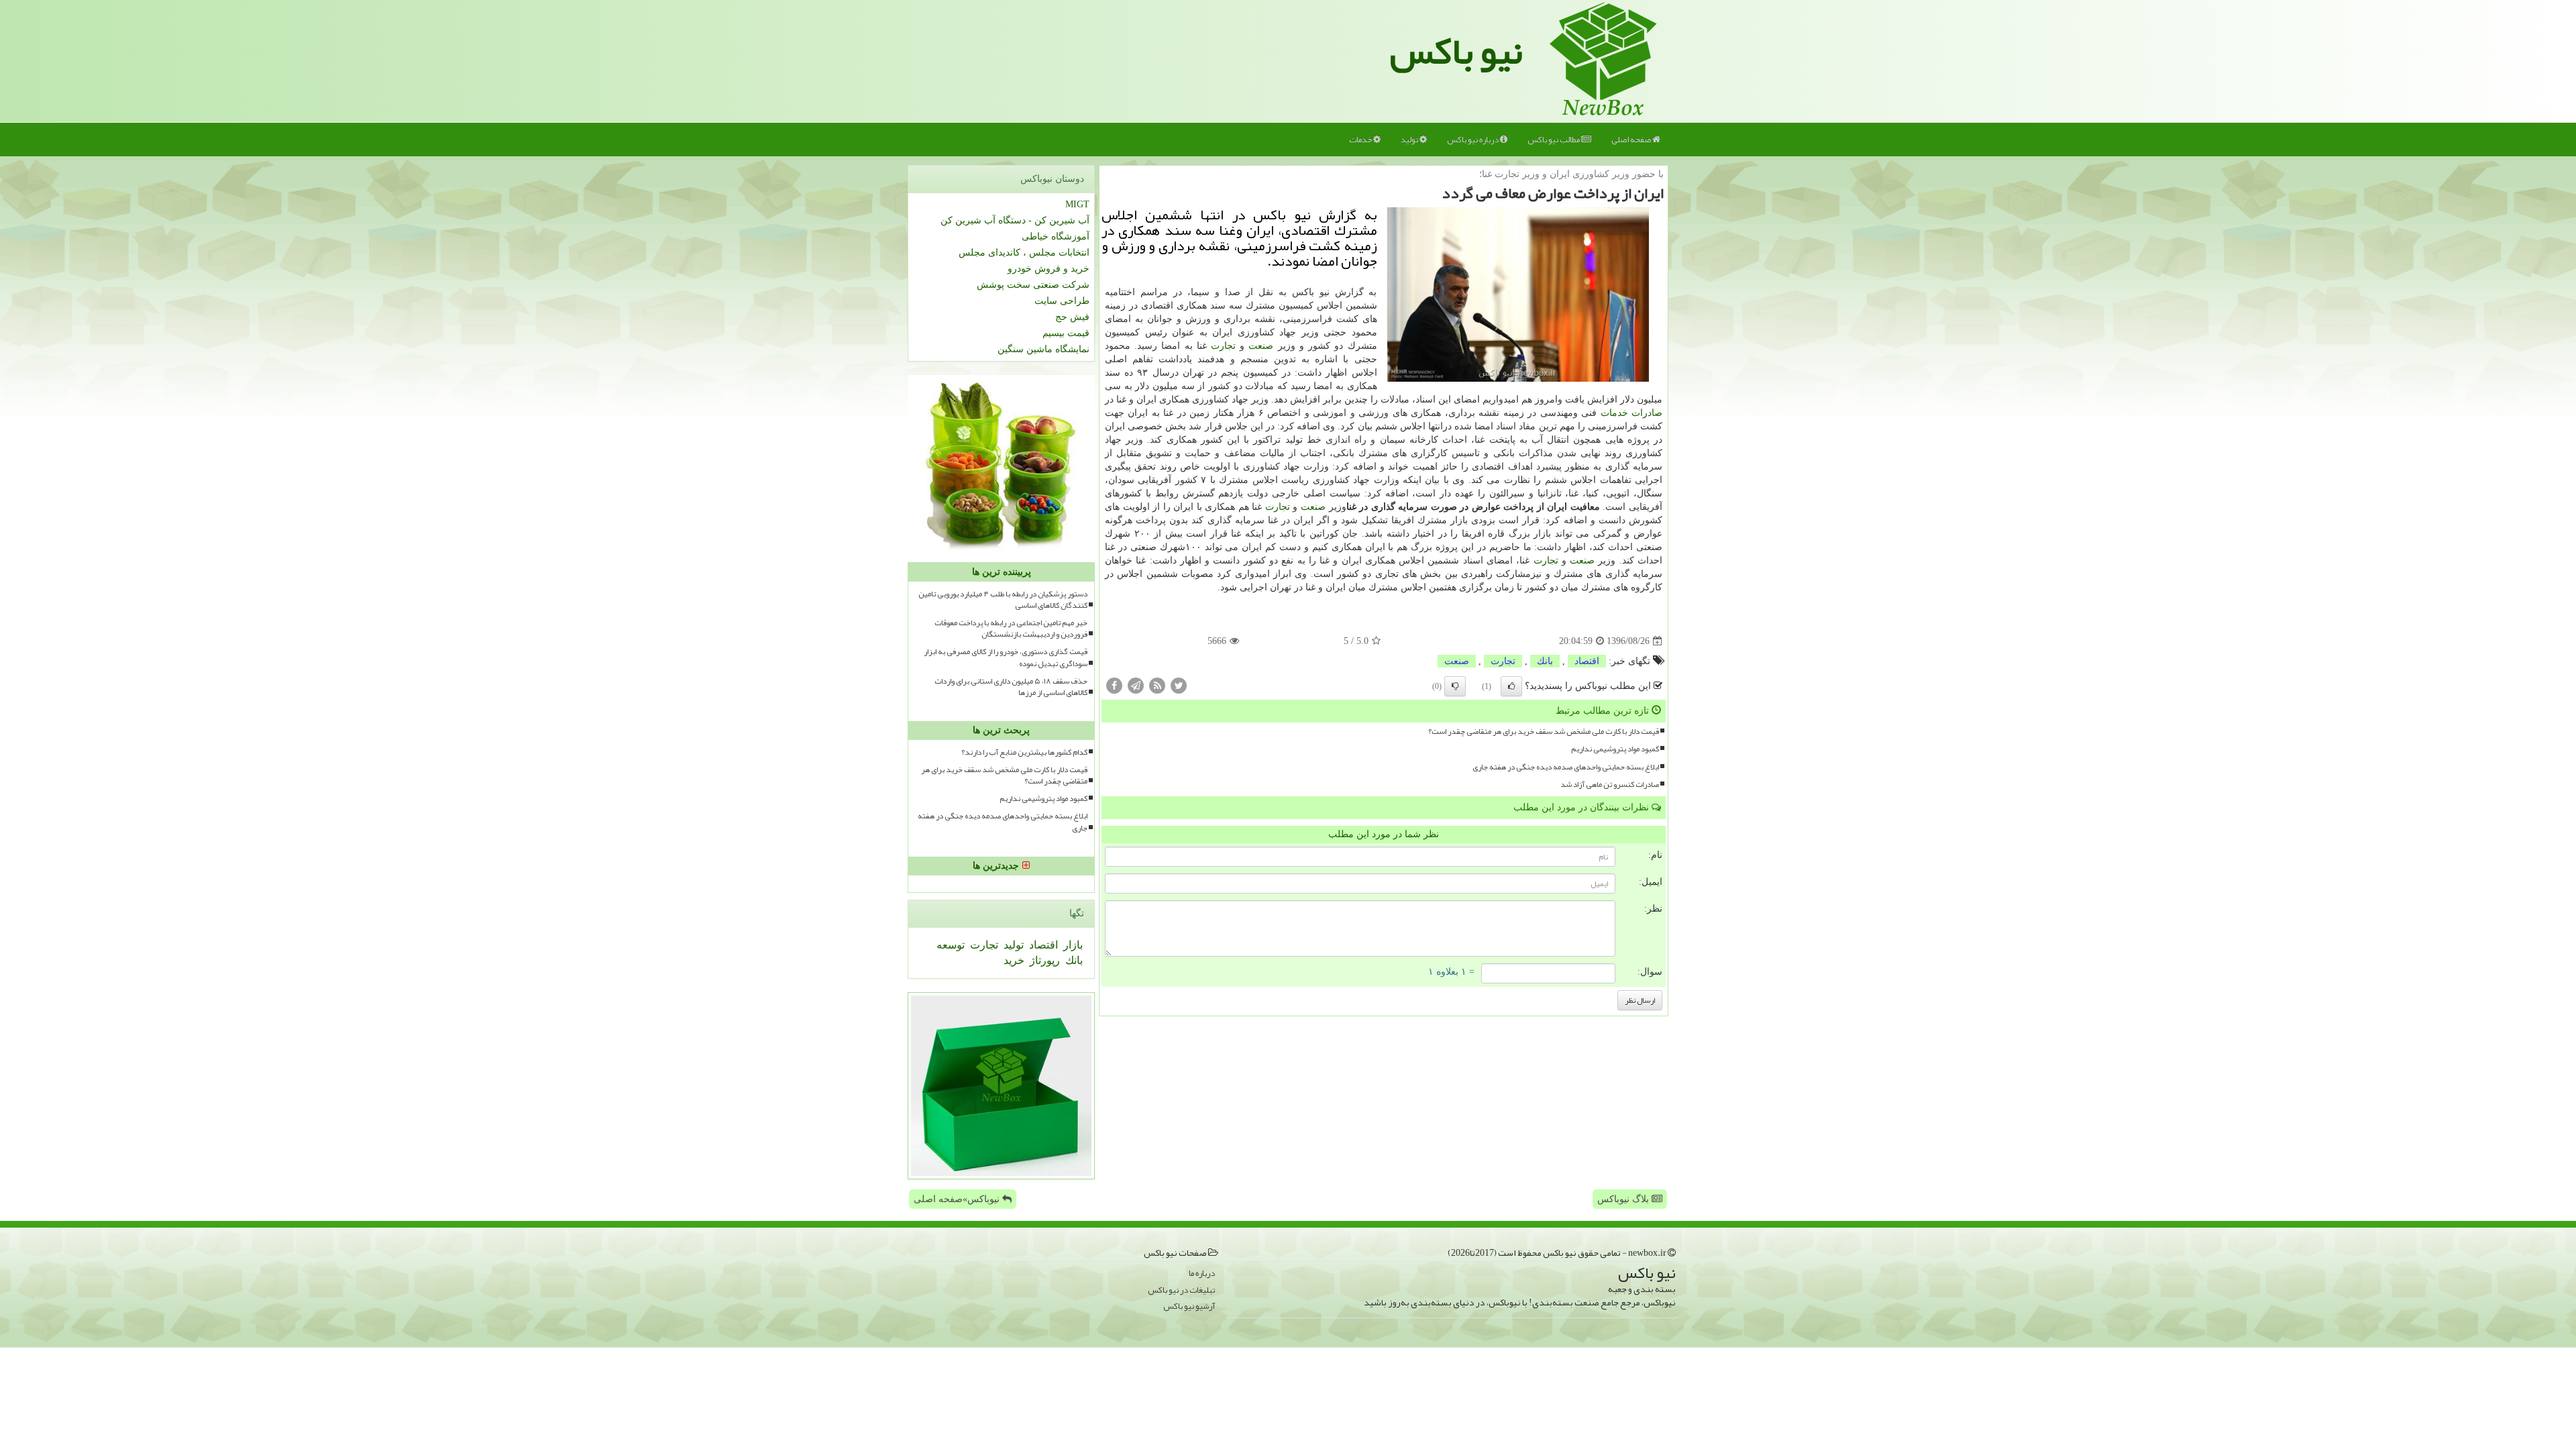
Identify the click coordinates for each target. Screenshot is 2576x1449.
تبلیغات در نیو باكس (1181, 1290)
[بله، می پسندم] (1511, 686)
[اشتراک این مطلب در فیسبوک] (1114, 685)
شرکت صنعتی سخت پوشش (1033, 285)
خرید (1014, 960)
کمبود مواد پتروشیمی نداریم (1615, 749)
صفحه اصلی (1632, 140)
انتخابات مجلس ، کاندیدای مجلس (1024, 253)
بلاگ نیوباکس (1624, 1199)
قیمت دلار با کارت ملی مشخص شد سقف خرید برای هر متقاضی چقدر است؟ (1544, 732)
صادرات (1647, 413)
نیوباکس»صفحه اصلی (958, 1199)
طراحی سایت (1062, 301)
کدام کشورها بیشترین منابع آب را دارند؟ (1024, 752)
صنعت (1261, 346)
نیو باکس (1456, 51)
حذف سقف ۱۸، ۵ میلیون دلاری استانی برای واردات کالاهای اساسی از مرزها (1011, 687)
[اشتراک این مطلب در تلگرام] (1136, 685)
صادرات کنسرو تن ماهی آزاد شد (1610, 785)
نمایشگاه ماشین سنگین (1043, 349)
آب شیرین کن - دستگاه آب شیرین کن (1015, 220)
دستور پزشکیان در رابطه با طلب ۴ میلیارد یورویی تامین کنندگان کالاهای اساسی (1003, 600)
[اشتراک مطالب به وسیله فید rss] (1157, 685)
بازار (1072, 945)
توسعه (951, 945)
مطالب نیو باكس (1554, 140)
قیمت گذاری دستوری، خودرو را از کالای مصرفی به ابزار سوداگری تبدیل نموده (1006, 657)
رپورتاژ (1043, 960)
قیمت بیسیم (1066, 333)
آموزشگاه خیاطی (1056, 236)
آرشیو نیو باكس (1189, 1306)
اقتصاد (1587, 661)
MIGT (1077, 204)
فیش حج (1072, 317)
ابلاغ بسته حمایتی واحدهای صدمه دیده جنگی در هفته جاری (1566, 767)
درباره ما (1202, 1274)
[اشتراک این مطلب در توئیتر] (1179, 685)
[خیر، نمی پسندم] (1455, 686)
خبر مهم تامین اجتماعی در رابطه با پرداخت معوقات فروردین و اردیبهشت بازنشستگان (1011, 629)
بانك (1545, 661)
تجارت (1223, 346)
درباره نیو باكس (1473, 140)
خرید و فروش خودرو (1049, 269)
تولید (1410, 140)
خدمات (1361, 140)
